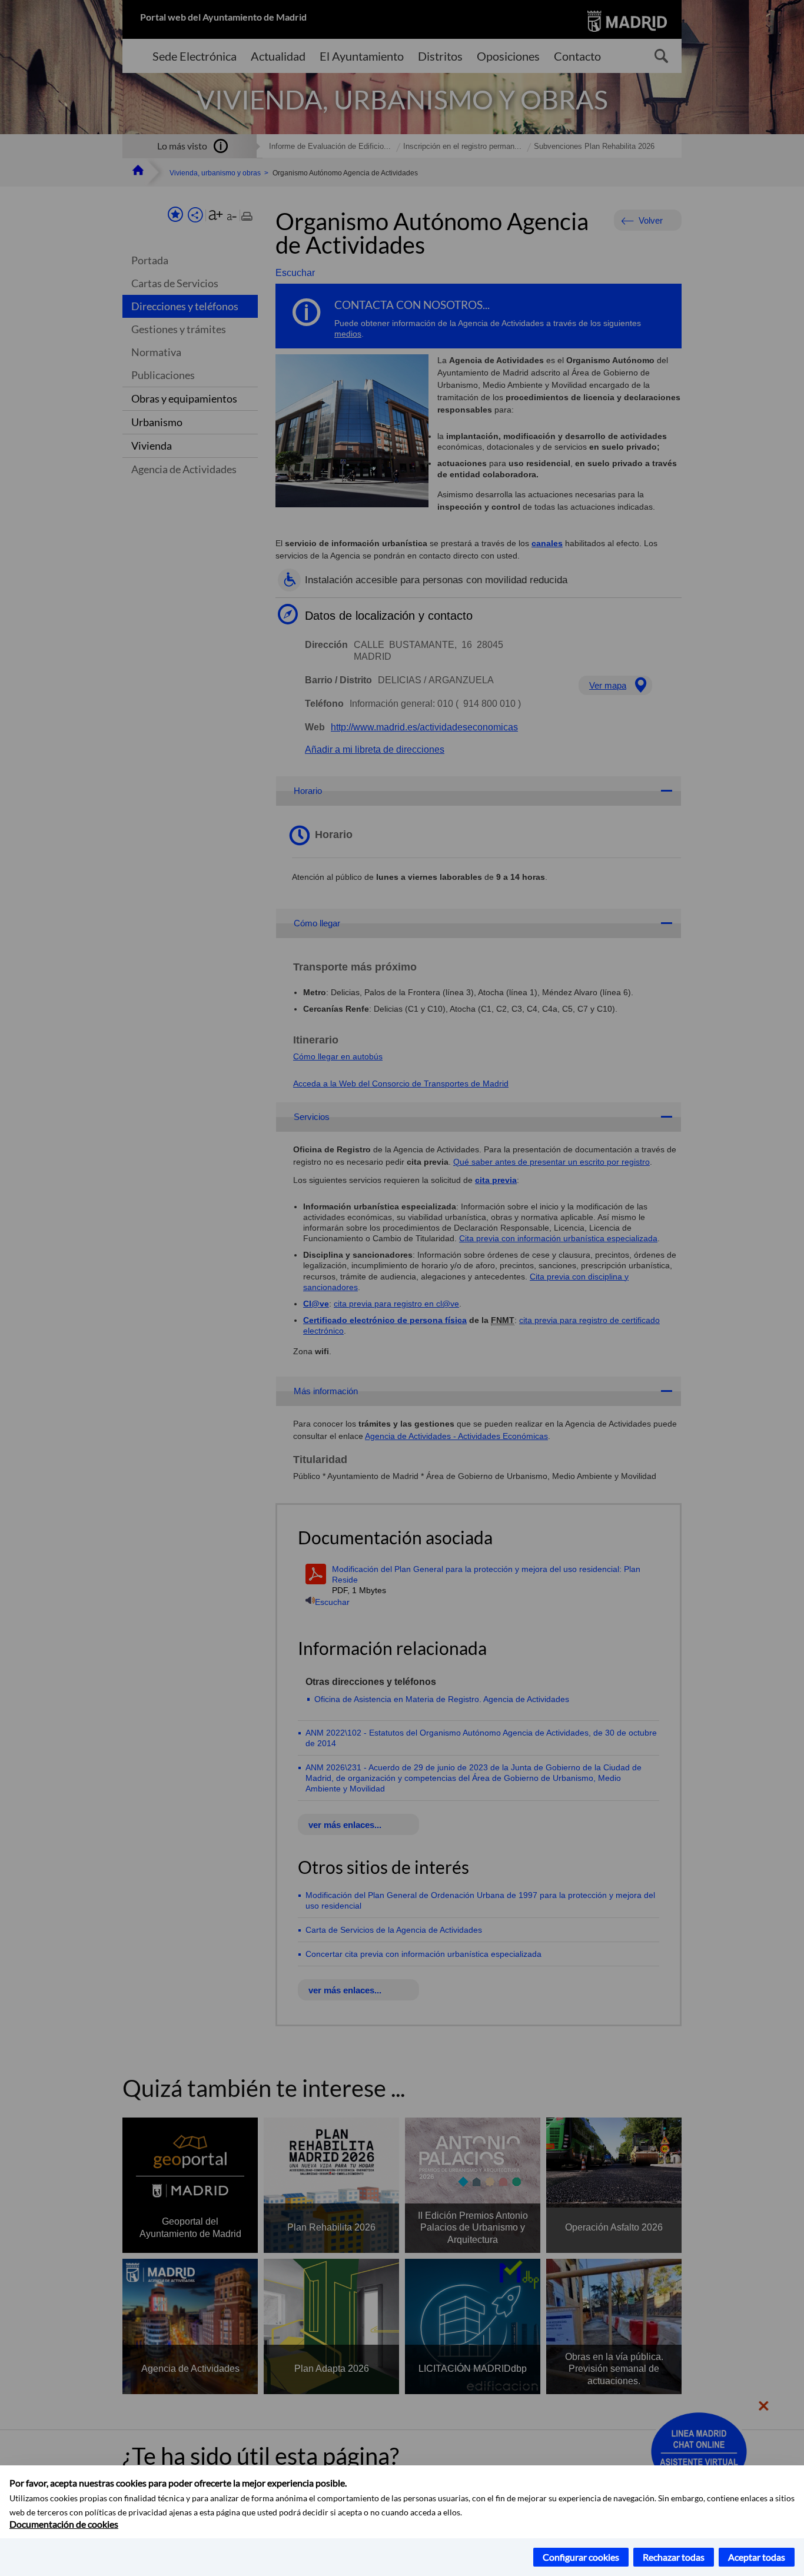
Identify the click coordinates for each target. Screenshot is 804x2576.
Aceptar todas (757, 2557)
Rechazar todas (674, 2557)
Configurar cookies (581, 2557)
